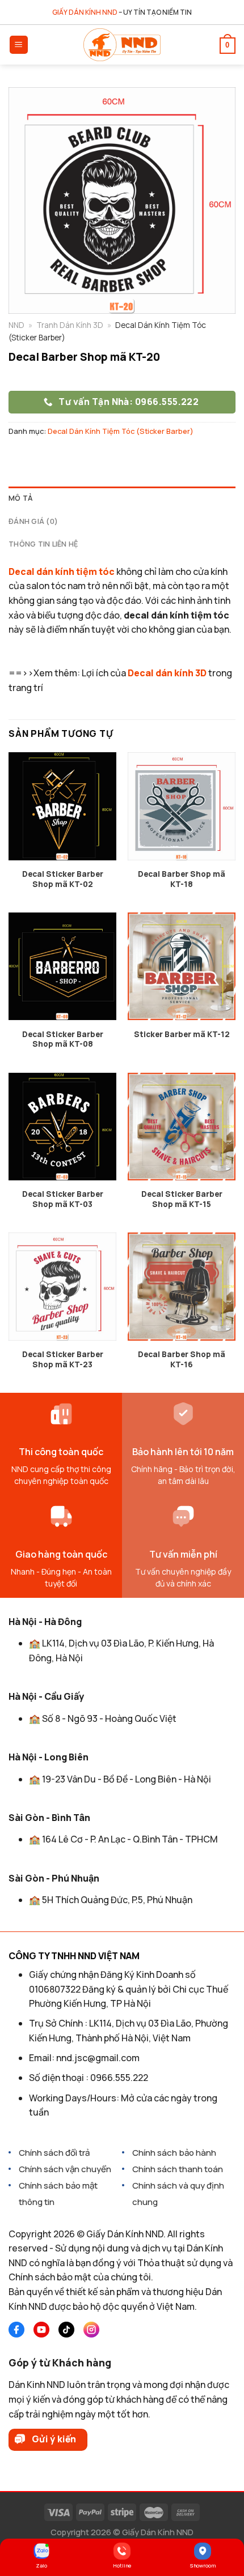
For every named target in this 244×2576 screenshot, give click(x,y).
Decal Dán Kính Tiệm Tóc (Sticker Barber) (121, 431)
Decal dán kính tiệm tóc (62, 572)
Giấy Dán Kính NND (158, 2532)
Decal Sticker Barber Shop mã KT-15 (182, 1199)
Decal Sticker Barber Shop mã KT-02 (63, 879)
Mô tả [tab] (20, 498)
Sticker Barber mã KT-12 (182, 1035)
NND (16, 325)
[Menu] (19, 45)
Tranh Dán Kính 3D (70, 325)
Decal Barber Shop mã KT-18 (182, 879)
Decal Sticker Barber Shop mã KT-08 (63, 1040)
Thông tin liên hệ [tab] (43, 544)
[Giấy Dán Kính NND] (122, 45)
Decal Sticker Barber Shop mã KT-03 (63, 1199)
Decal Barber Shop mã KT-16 (182, 1360)
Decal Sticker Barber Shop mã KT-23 (63, 1360)
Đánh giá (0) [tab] (33, 521)
